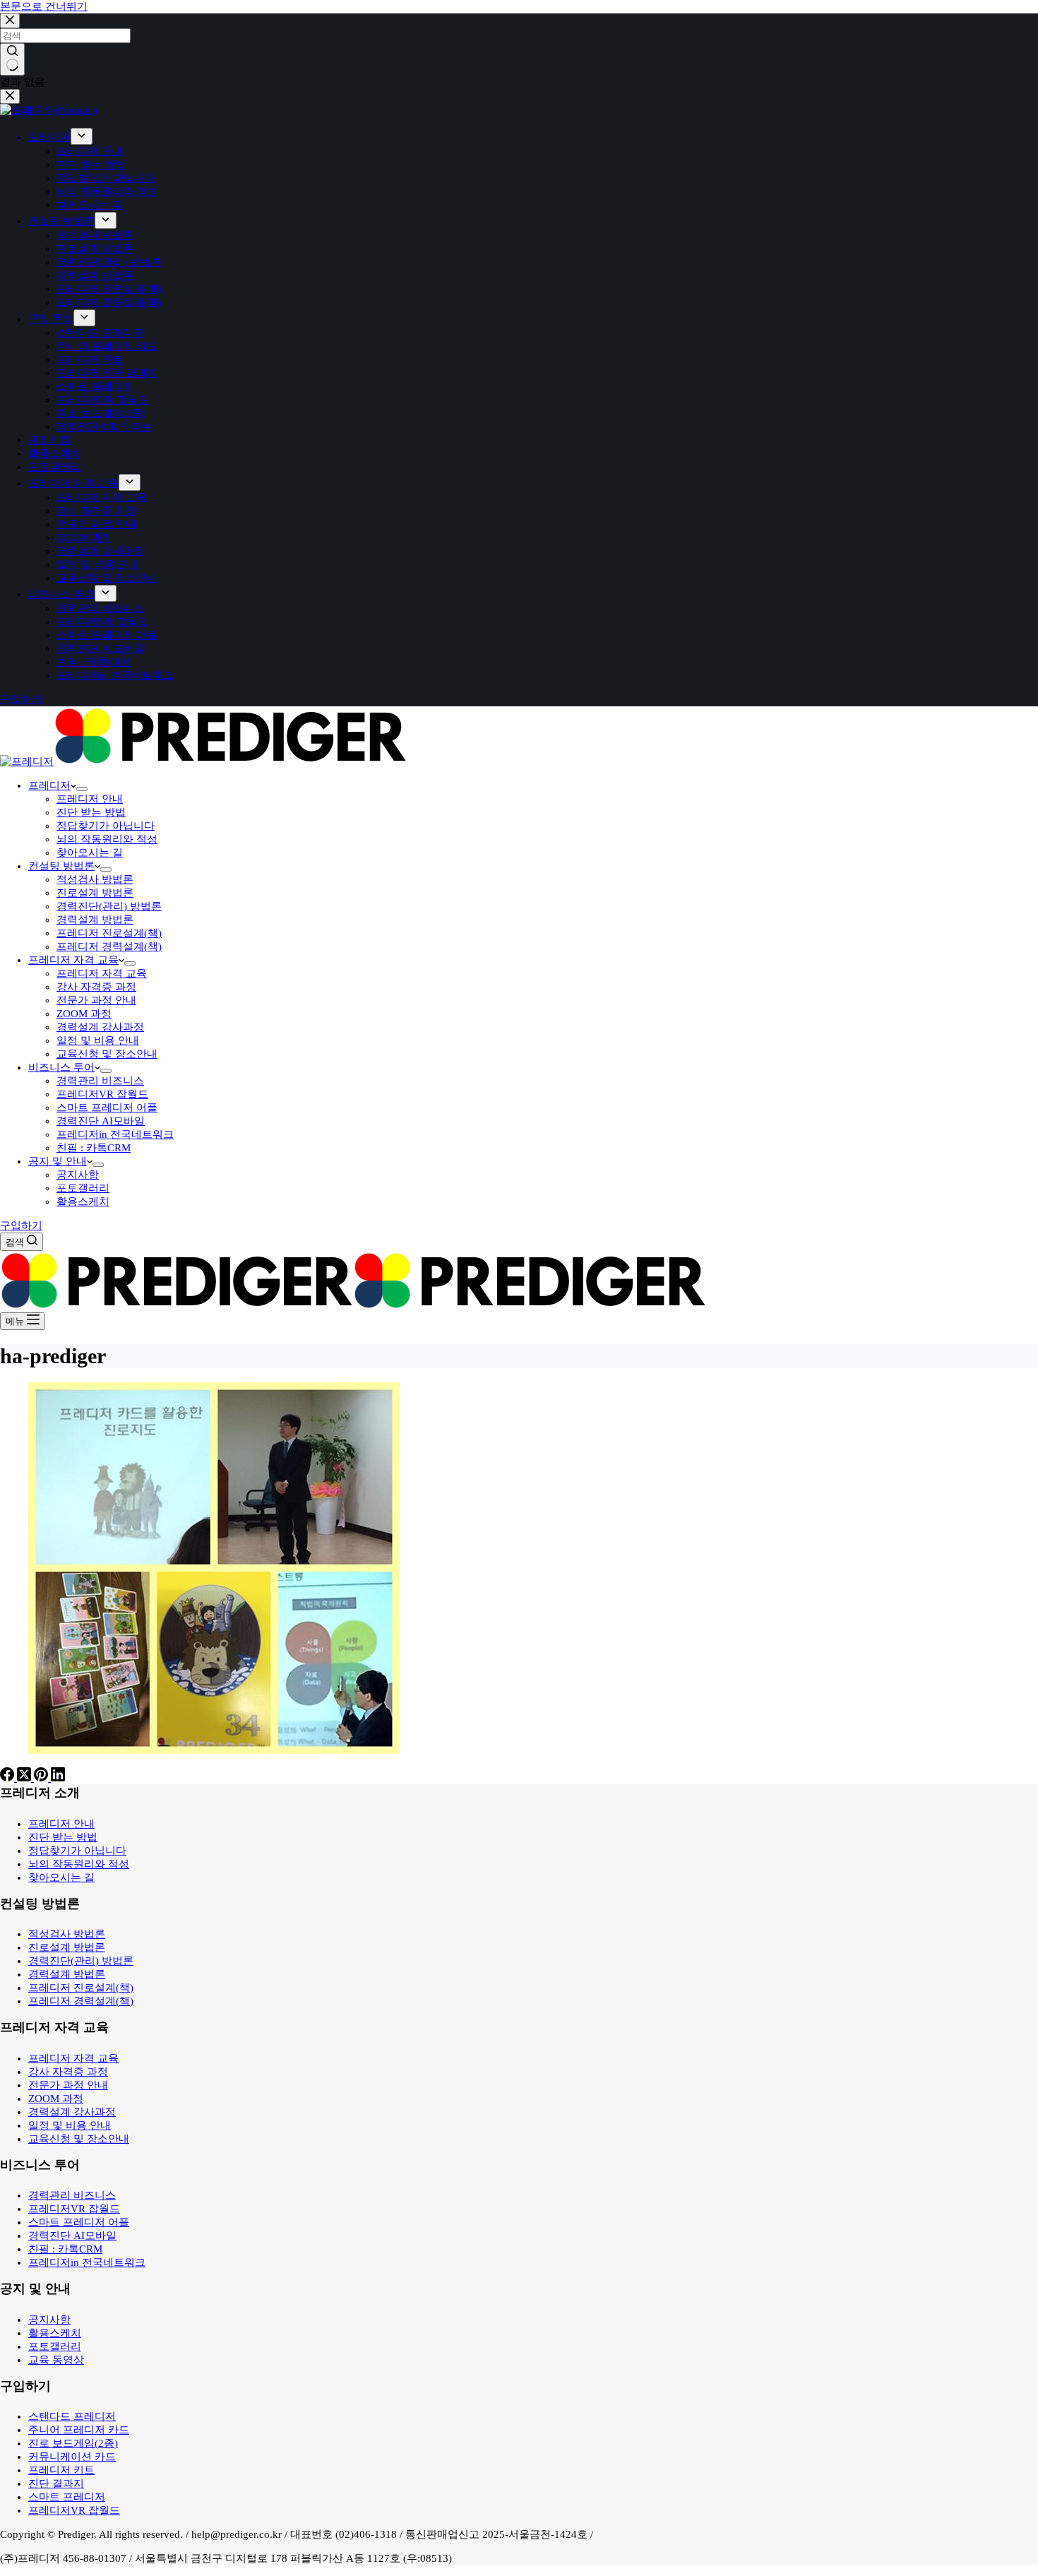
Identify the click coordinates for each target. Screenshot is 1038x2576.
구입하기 (21, 1225)
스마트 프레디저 (67, 2497)
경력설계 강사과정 (100, 1027)
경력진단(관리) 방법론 (109, 906)
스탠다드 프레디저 (72, 2416)
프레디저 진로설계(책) (109, 933)
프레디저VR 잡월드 (102, 1094)
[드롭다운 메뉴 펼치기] (82, 789)
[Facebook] (8, 1778)
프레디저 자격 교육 (73, 960)
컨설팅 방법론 (61, 866)
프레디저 (49, 785)
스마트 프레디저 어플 (107, 1108)
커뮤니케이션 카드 (72, 2457)
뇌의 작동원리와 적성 (107, 839)
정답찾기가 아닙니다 (106, 826)
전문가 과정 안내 (96, 1000)
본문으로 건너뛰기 (44, 6)
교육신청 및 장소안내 (107, 1054)
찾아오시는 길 (90, 853)
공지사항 (78, 1175)
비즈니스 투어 (61, 1067)
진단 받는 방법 (91, 812)
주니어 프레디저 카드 (79, 2430)
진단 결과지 (56, 2483)
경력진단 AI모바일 (101, 1121)
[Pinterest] (42, 1778)
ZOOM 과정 (84, 1014)
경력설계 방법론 (95, 920)
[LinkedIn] (58, 1778)
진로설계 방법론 (95, 893)
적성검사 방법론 (95, 879)
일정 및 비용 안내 (98, 1040)
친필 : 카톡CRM (94, 1148)
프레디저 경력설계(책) (109, 946)
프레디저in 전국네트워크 (115, 1134)
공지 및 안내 (58, 1161)
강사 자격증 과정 (96, 987)
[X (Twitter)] (25, 1778)
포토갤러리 (83, 1188)
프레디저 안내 (90, 799)
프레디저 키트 (61, 2470)
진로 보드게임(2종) (73, 2443)
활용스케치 (83, 1201)
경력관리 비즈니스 (100, 1081)
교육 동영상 (56, 2360)
